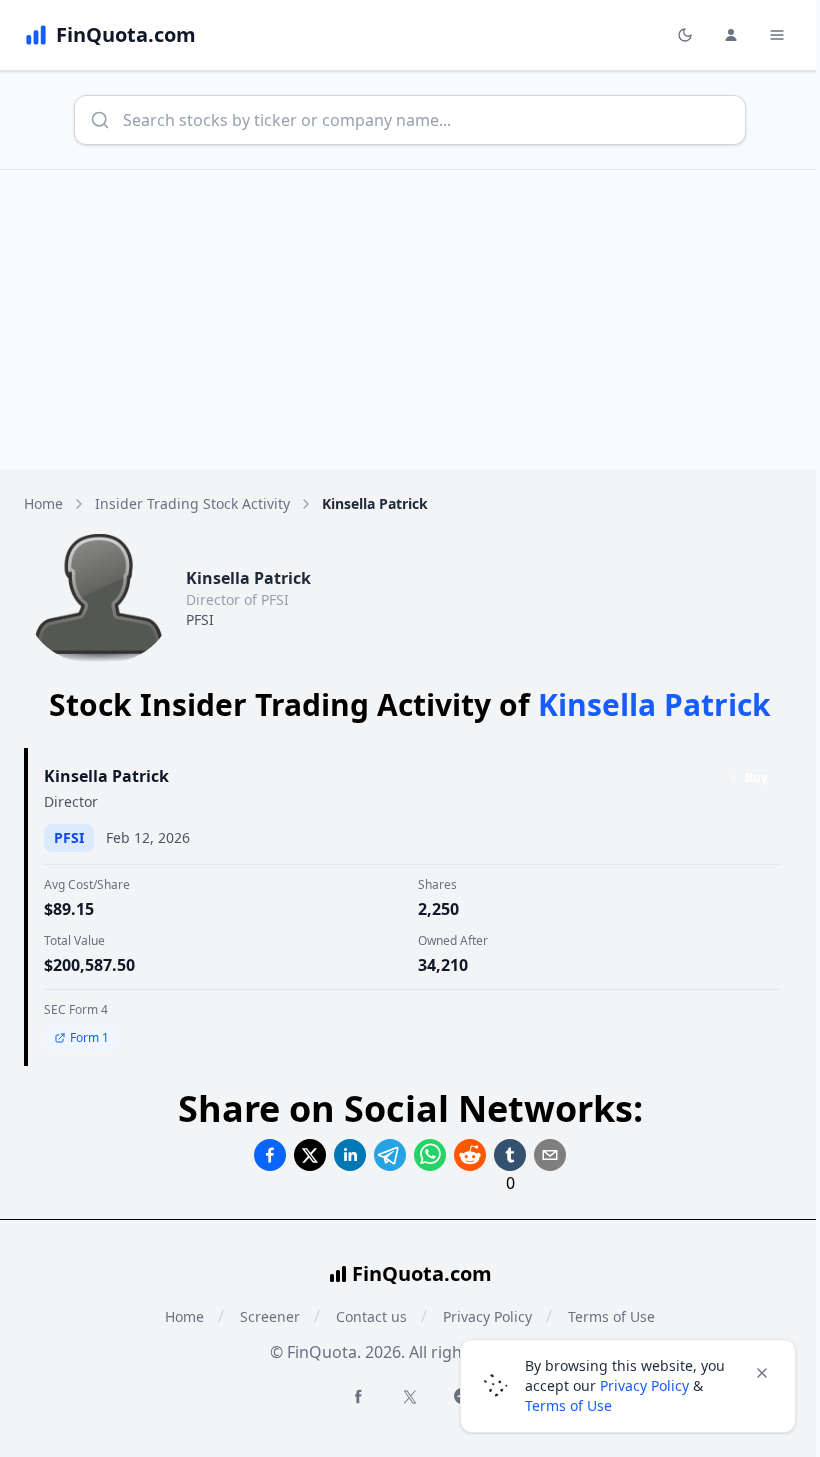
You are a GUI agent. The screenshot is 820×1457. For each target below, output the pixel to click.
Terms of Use (568, 1405)
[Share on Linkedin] (350, 1155)
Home (43, 503)
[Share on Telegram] (390, 1155)
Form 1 (89, 1037)
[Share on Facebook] (270, 1155)
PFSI (200, 619)
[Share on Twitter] (310, 1155)
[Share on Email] (550, 1155)
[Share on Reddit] (470, 1155)
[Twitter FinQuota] (410, 1397)
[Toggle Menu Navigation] (777, 35)
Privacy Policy (644, 1385)
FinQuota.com (422, 1273)
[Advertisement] (410, 320)
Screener (270, 1316)
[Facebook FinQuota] (358, 1396)
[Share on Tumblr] (510, 1155)
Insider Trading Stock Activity (192, 503)
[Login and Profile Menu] (731, 35)
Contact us (371, 1316)
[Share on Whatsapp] (430, 1155)
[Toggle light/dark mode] (685, 35)
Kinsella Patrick (106, 776)
